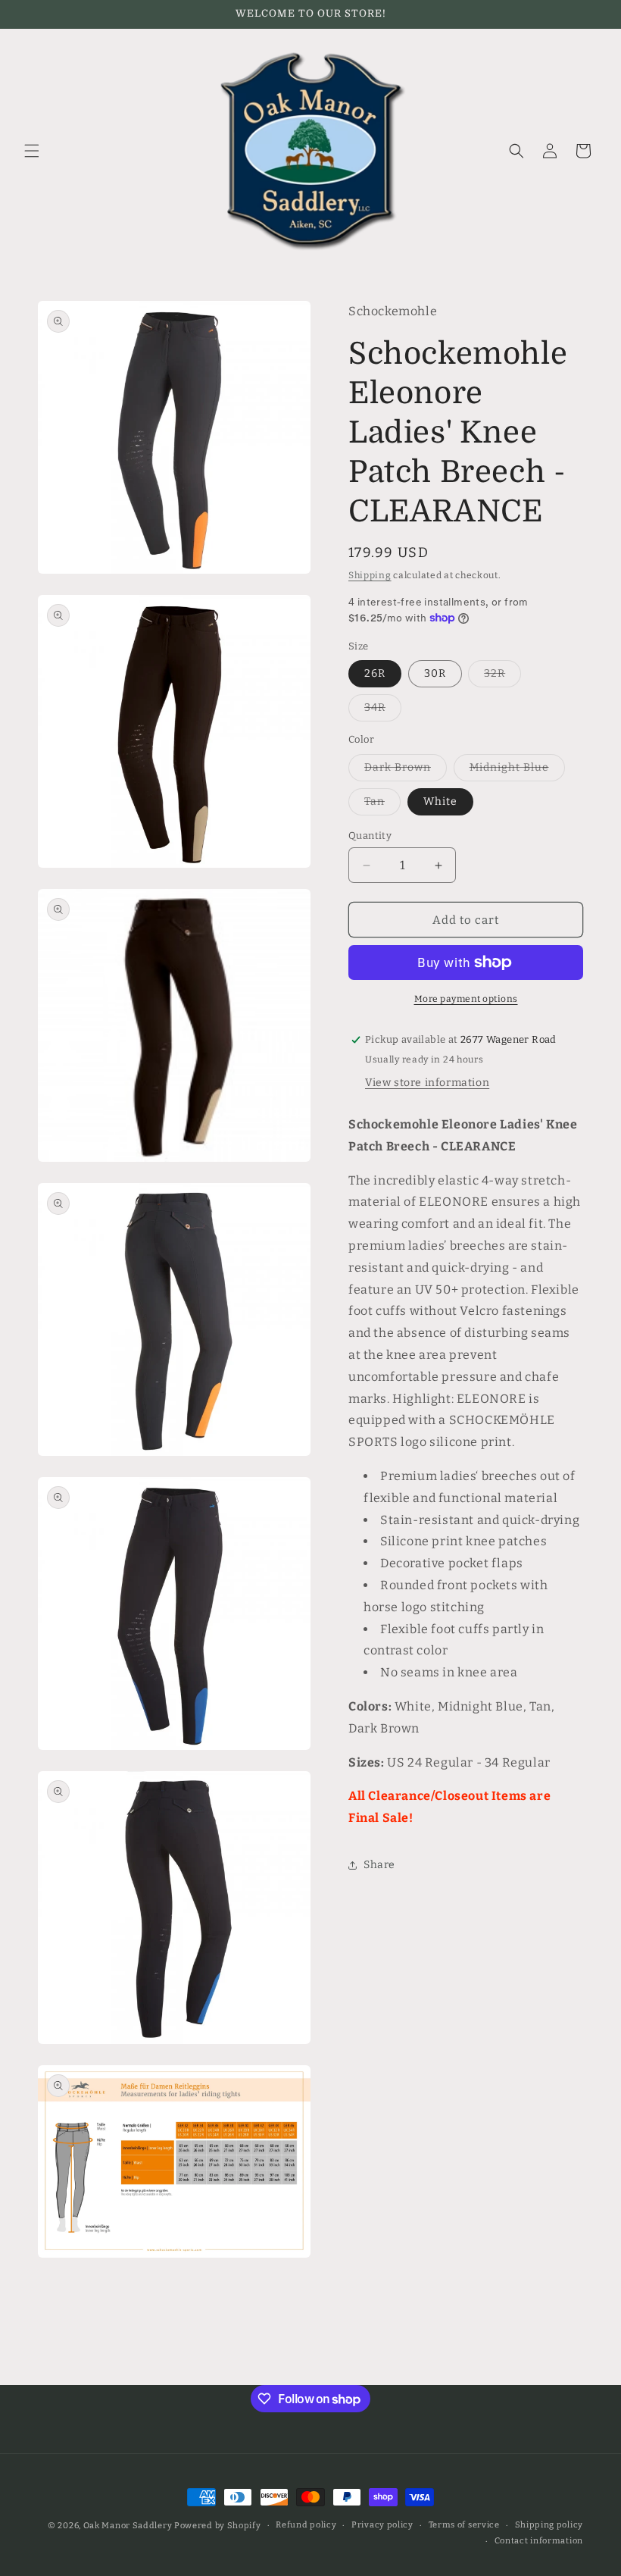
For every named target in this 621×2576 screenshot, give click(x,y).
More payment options (466, 999)
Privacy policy (382, 2525)
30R (435, 673)
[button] (32, 151)
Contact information (539, 2541)
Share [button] (379, 1865)
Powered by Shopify (218, 2526)
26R (375, 673)
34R (383, 711)
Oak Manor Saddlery (128, 2526)
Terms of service (464, 2525)
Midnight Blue (517, 771)
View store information (427, 1083)
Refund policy (306, 2525)
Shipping (370, 575)
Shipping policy (549, 2525)
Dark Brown (406, 771)
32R (502, 677)
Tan (382, 805)
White (440, 801)
